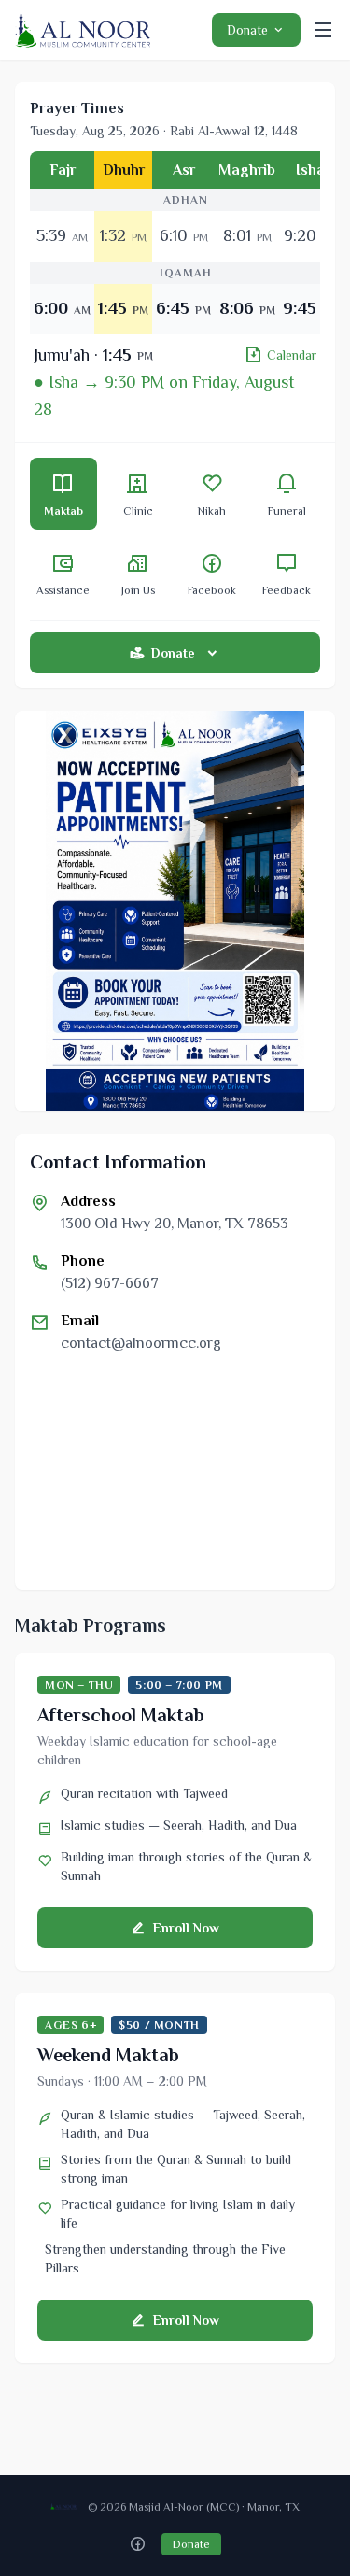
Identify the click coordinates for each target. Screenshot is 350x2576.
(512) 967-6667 (110, 1283)
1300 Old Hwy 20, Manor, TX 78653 (175, 1224)
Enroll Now (186, 1928)
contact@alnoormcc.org (141, 1343)
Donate (247, 30)
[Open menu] (323, 30)
